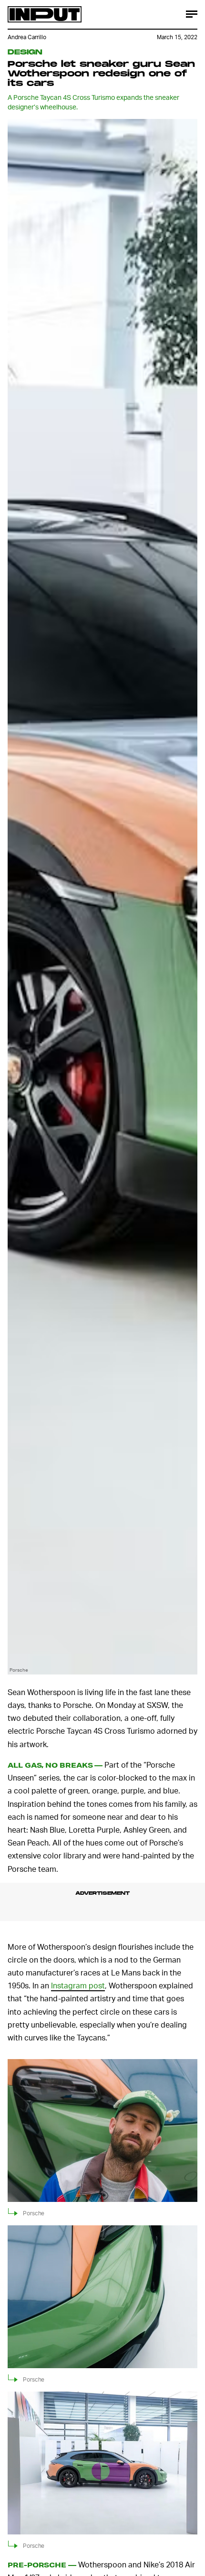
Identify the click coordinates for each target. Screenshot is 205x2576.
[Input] (45, 14)
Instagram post (78, 1985)
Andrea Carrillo (27, 37)
